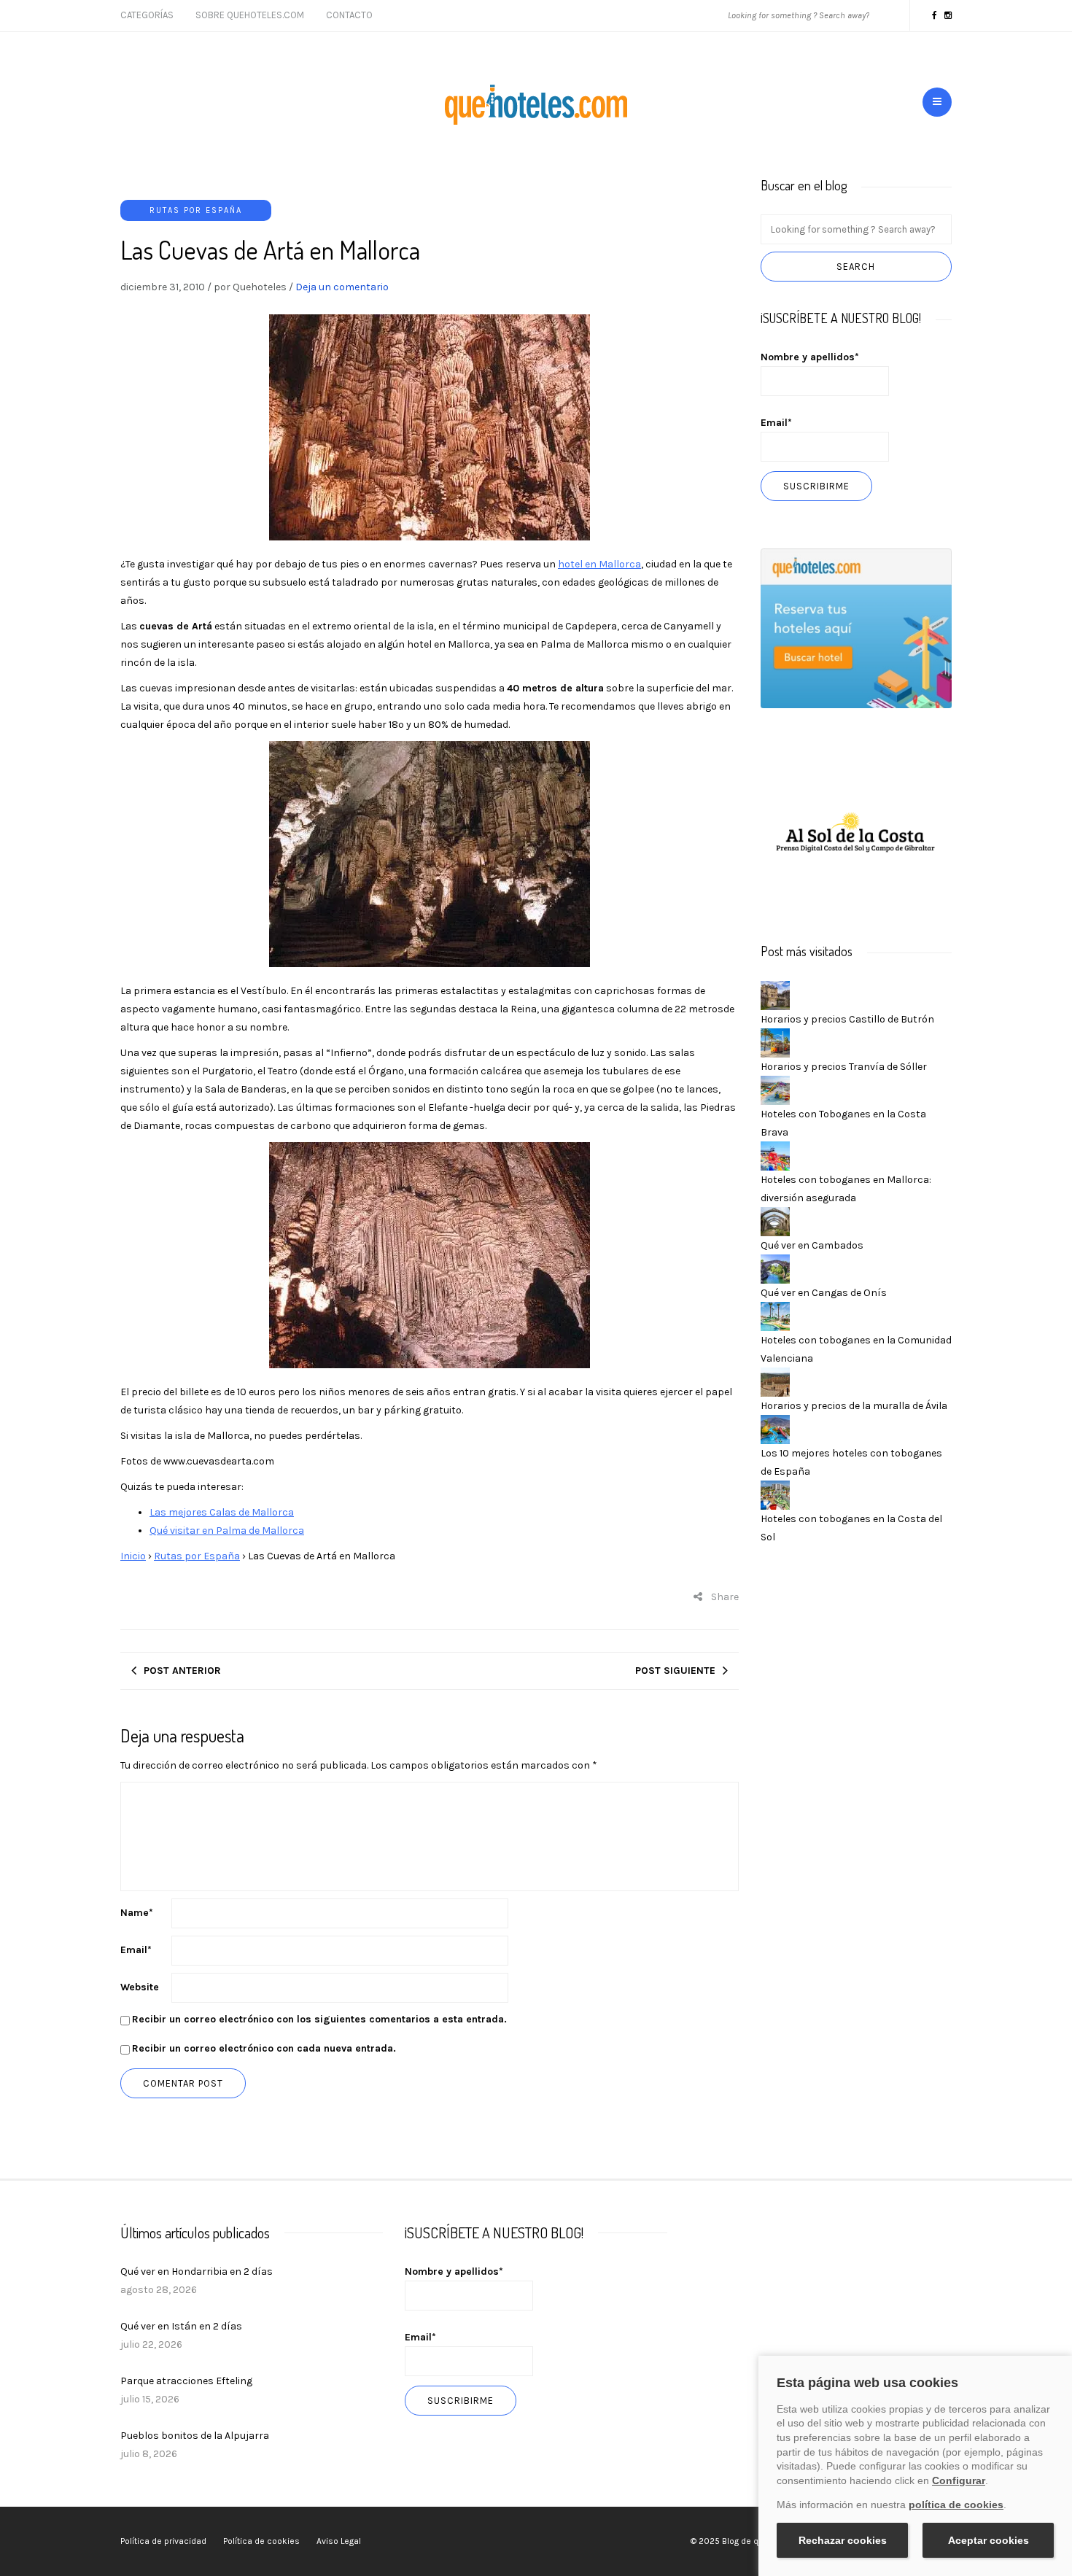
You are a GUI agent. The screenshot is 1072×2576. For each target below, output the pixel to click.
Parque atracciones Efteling (186, 2381)
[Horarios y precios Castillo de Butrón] (775, 994)
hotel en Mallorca (599, 564)
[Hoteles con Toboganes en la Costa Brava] (775, 1089)
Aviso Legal (339, 2541)
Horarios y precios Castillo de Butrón (847, 1019)
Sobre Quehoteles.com (250, 15)
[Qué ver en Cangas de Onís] (775, 1268)
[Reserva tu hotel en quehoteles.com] (857, 628)
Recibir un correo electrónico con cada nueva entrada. (264, 2048)
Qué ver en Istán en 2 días (181, 2326)
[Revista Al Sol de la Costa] (857, 834)
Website (140, 1987)
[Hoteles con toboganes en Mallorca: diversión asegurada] (775, 1155)
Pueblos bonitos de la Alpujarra (195, 2436)
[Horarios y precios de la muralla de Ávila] (775, 1381)
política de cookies (956, 2505)
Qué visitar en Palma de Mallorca (227, 1531)
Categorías (147, 15)
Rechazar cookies (843, 2540)
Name (137, 1913)
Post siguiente (675, 1671)
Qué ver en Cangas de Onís (824, 1293)
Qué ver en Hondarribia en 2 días (197, 2272)
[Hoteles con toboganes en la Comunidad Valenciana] (775, 1315)
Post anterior (182, 1671)
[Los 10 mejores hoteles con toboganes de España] (775, 1428)
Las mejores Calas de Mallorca (222, 1512)
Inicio (133, 1556)
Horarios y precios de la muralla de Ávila (854, 1406)
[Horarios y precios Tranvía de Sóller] (775, 1042)
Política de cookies (261, 2541)
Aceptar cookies (989, 2540)
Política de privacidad (163, 2541)
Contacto (349, 15)
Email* (776, 423)
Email (136, 1950)
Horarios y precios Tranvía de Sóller (844, 1067)
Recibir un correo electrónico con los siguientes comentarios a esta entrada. (319, 2019)
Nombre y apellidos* (810, 357)
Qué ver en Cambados (812, 1245)
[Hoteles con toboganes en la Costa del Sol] (775, 1494)
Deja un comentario (342, 287)
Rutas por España (196, 210)
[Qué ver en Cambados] (775, 1221)
